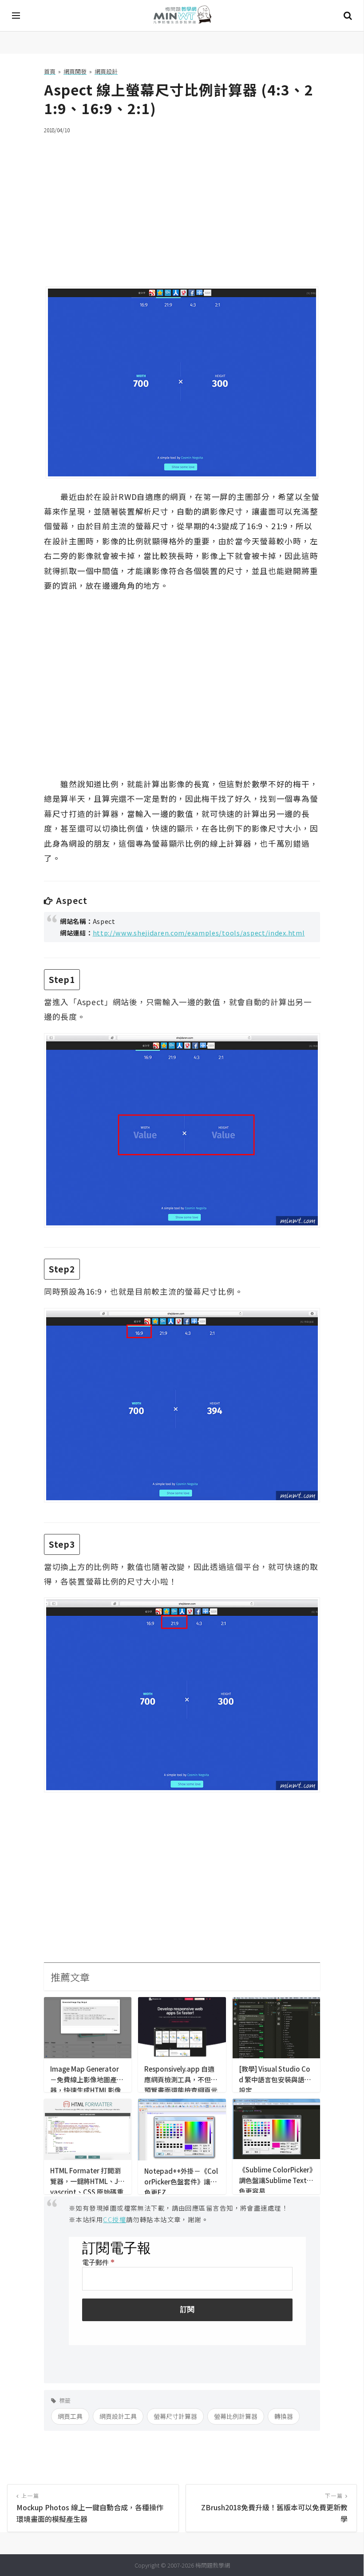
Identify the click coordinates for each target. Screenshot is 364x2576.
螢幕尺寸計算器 (175, 2416)
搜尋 (348, 16)
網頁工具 (70, 2416)
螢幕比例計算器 (236, 2416)
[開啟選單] (16, 16)
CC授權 (115, 2219)
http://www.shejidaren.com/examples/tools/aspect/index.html (199, 933)
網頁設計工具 (118, 2416)
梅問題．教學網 (182, 16)
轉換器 (284, 2416)
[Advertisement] (182, 205)
